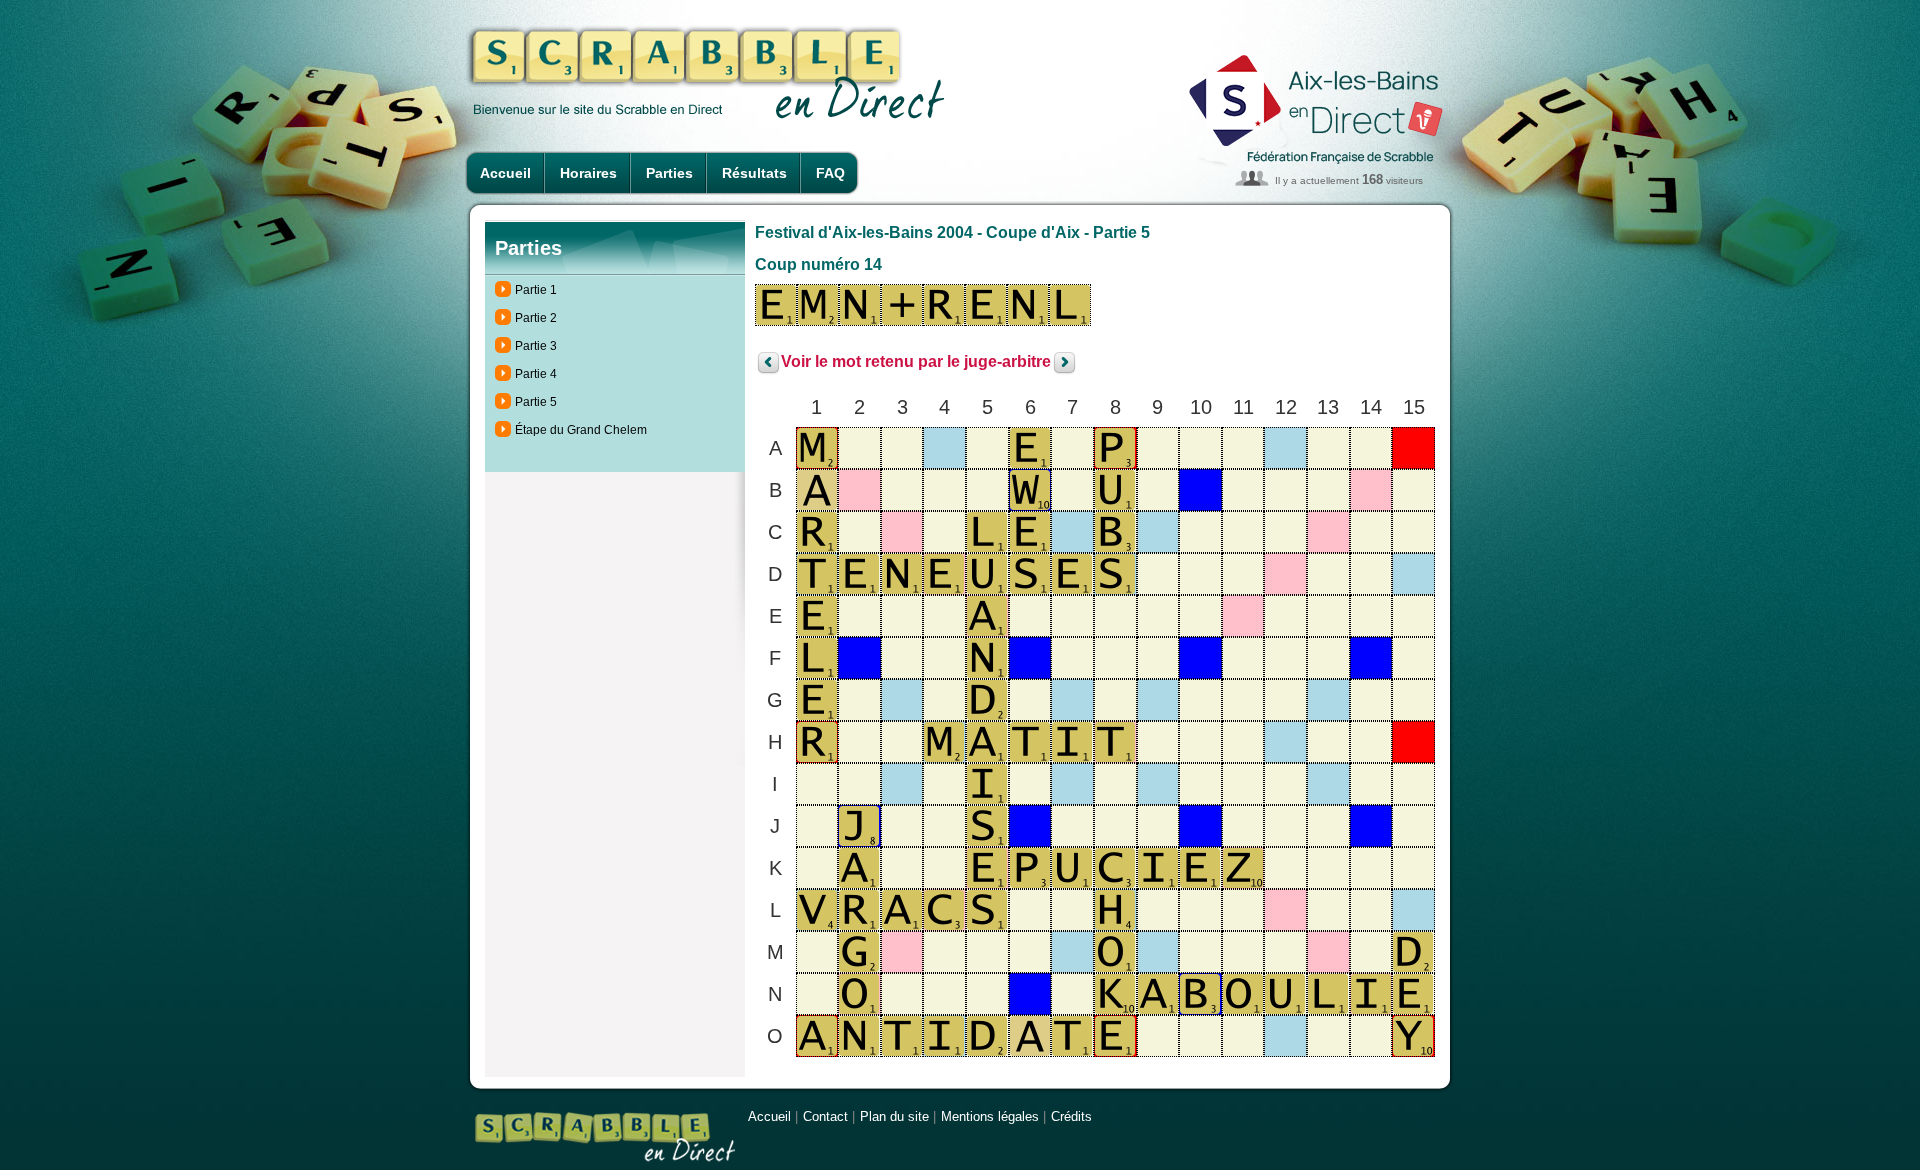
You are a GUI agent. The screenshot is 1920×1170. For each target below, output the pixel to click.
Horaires (588, 173)
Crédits (1071, 1116)
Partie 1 (536, 290)
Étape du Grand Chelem (581, 430)
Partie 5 (536, 402)
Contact (825, 1116)
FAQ (830, 173)
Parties (669, 173)
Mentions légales (990, 1116)
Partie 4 (536, 374)
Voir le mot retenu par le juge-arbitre (916, 362)
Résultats (754, 173)
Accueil (505, 173)
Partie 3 (536, 346)
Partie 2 (536, 318)
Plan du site (894, 1116)
